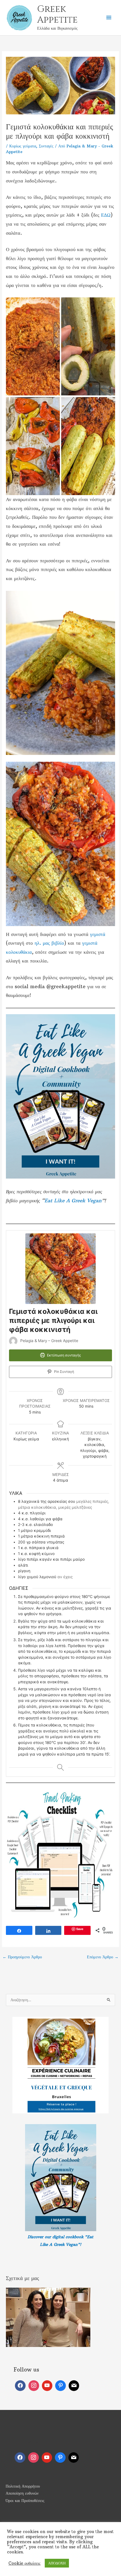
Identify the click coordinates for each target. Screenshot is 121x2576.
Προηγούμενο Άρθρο (22, 1957)
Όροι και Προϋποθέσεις (25, 2501)
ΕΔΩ (106, 215)
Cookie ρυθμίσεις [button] (24, 2563)
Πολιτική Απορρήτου (23, 2486)
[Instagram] (34, 2386)
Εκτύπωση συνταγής (64, 1355)
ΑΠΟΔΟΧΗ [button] (57, 2563)
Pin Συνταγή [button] (64, 1372)
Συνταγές (46, 146)
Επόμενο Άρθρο (103, 1957)
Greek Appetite (57, 15)
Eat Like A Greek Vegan (73, 1201)
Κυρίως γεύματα (23, 146)
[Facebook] (20, 2386)
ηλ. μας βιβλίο (49, 943)
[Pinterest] (60, 2386)
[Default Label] (47, 2386)
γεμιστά (98, 934)
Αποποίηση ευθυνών (22, 2493)
